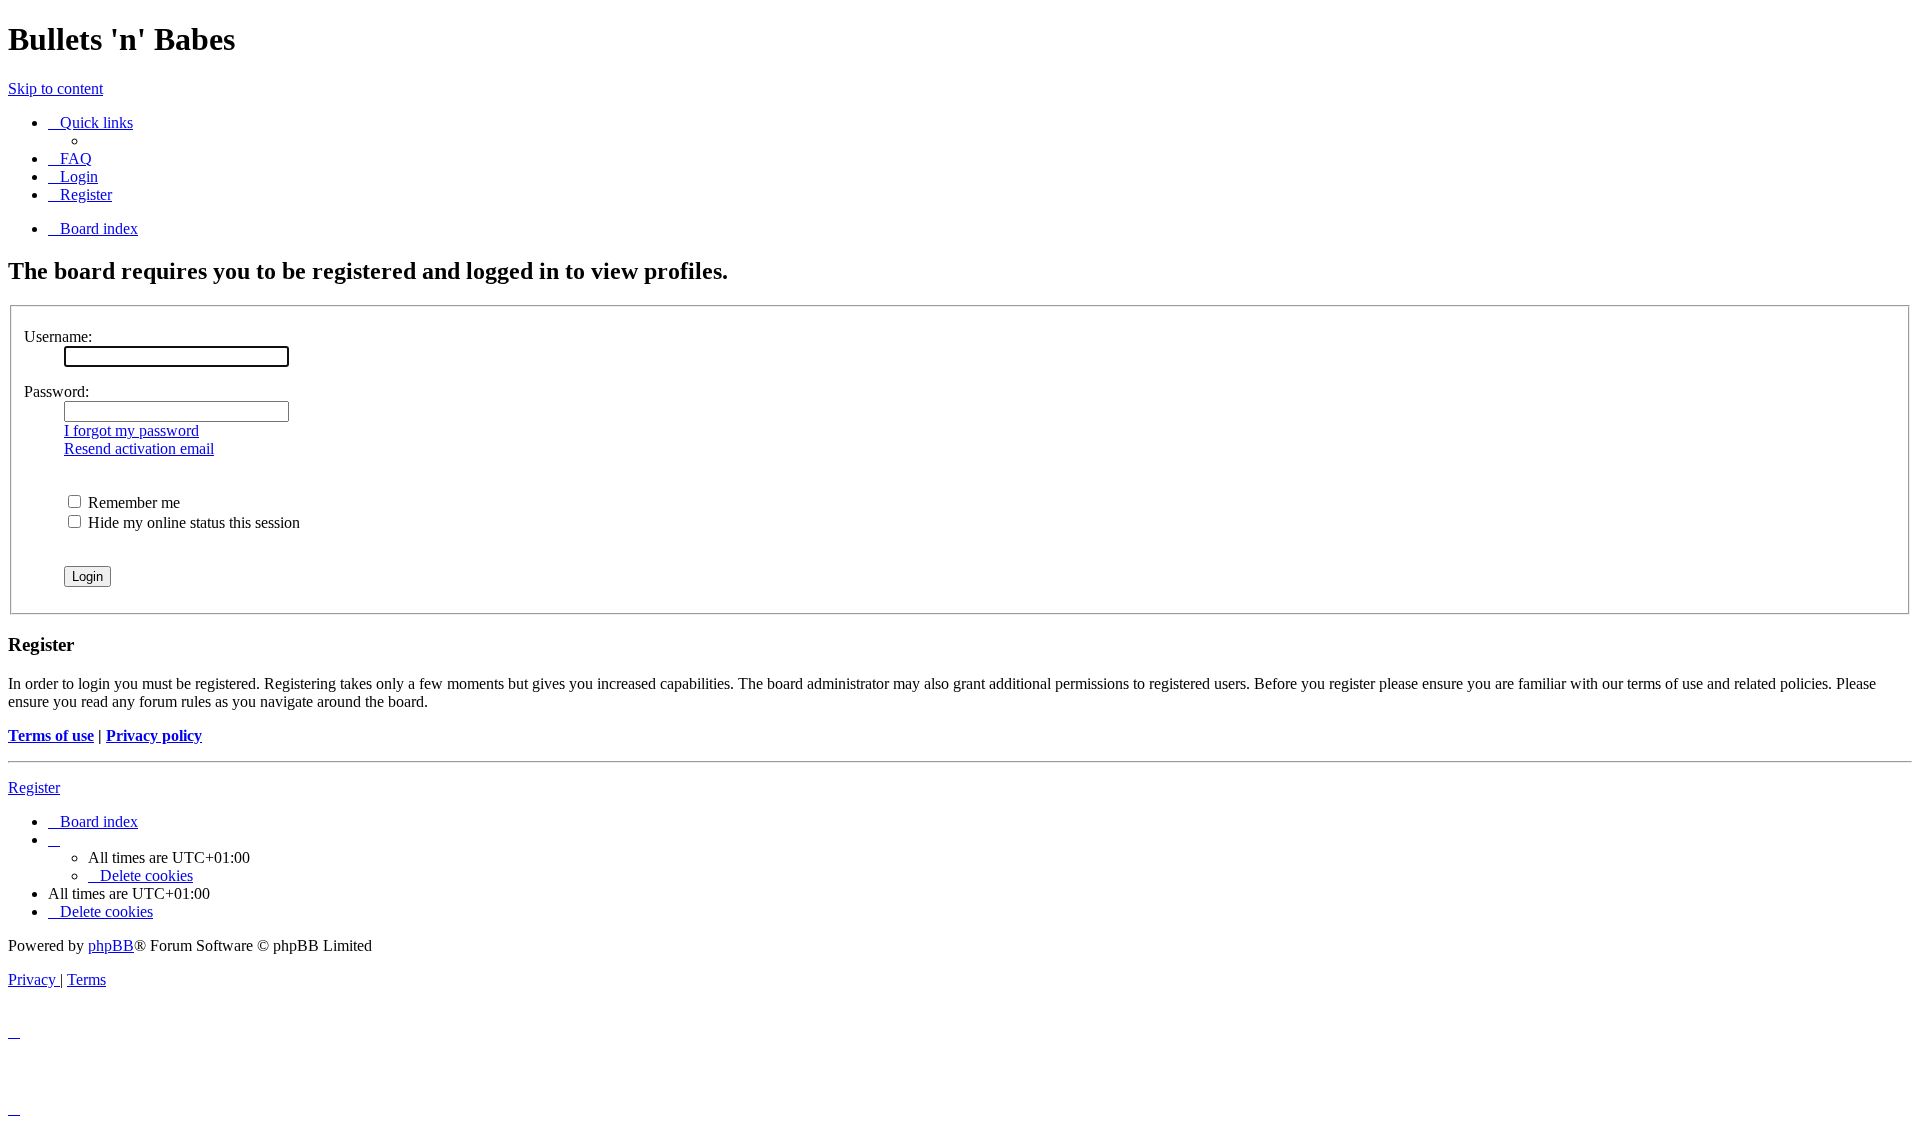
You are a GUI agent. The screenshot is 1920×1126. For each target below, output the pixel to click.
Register (34, 787)
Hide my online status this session (192, 522)
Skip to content (55, 88)
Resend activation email (139, 448)
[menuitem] (70, 158)
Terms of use (51, 735)
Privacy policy (154, 735)
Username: (58, 336)
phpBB (111, 945)
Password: (56, 391)
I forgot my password (131, 430)
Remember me (132, 502)
